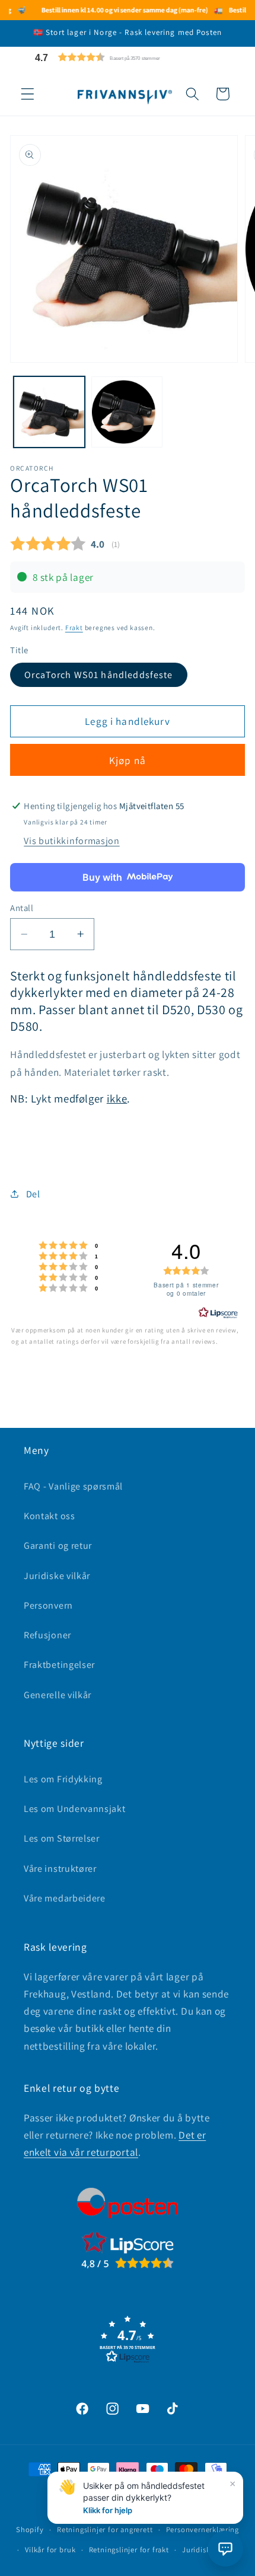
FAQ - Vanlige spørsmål (73, 1486)
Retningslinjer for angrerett (105, 2529)
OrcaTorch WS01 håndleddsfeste (98, 675)
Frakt (74, 627)
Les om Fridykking (63, 1779)
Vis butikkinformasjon (72, 841)
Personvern (48, 1605)
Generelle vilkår (58, 1695)
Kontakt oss (50, 1516)
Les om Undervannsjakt (75, 1809)
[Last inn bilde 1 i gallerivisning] (49, 412)
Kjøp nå (128, 760)
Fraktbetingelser (59, 1665)
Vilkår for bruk (50, 2550)
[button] (126, 57)
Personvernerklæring (203, 2529)
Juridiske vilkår (57, 1576)
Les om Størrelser (62, 1838)
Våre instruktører (60, 1869)
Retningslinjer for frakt (129, 2550)
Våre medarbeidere (65, 1898)
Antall (22, 908)
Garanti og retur (58, 1546)
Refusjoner (47, 1635)
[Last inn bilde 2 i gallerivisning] (127, 412)
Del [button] (33, 1194)
